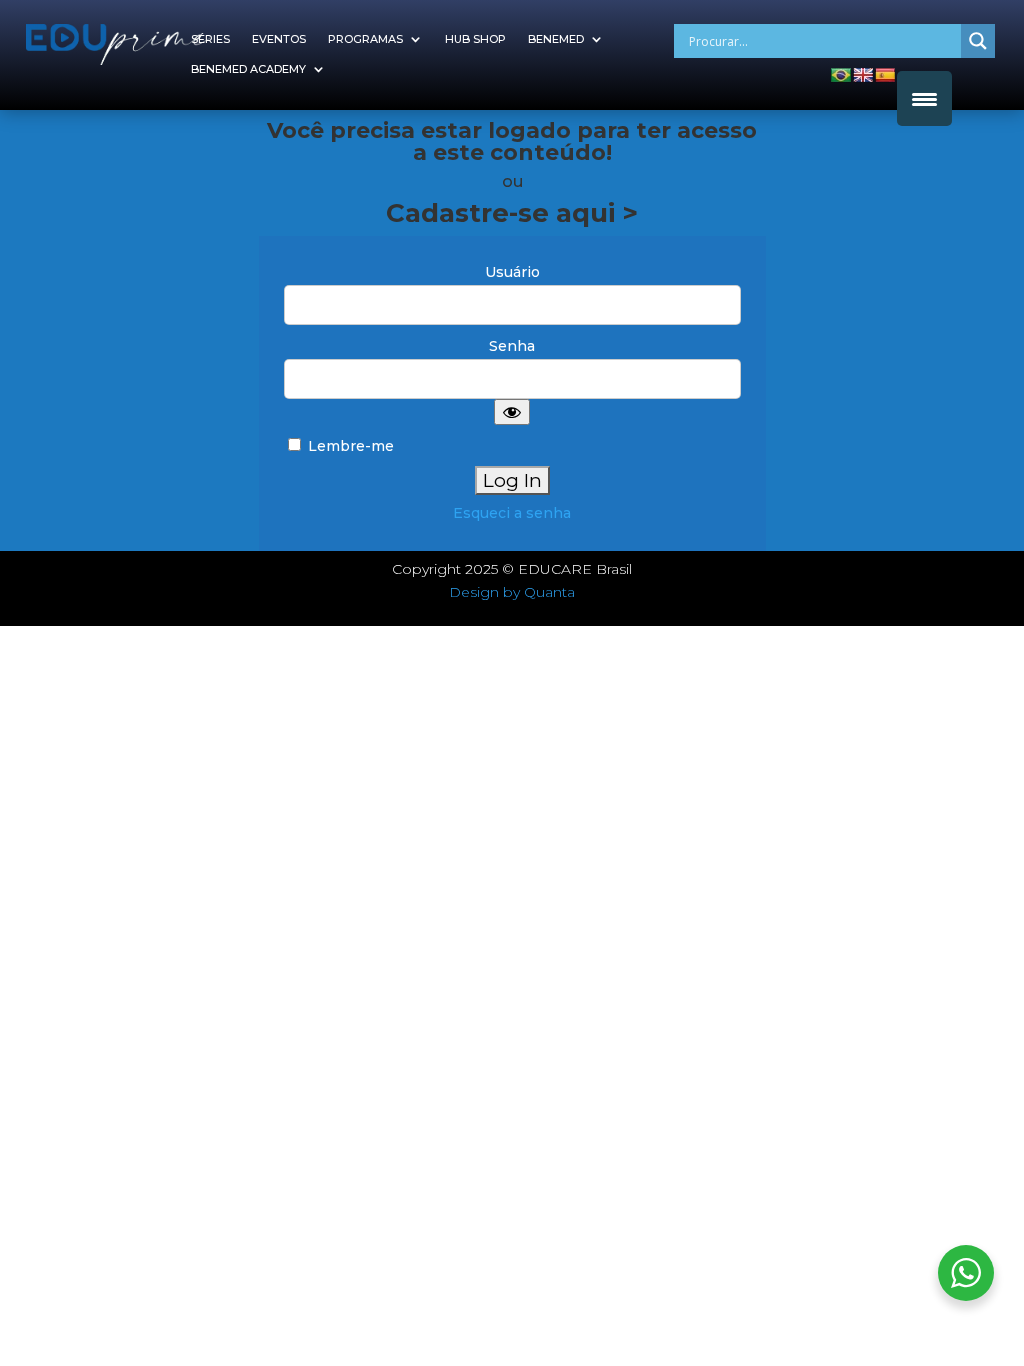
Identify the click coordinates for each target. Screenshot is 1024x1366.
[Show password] (512, 412)
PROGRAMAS (365, 39)
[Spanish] (885, 75)
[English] (863, 75)
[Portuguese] (841, 75)
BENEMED (556, 39)
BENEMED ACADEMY (248, 69)
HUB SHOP (475, 39)
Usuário (512, 272)
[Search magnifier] (978, 41)
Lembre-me (349, 446)
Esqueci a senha (512, 513)
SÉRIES (210, 39)
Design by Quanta (512, 592)
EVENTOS (279, 39)
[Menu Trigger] (924, 98)
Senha (512, 346)
